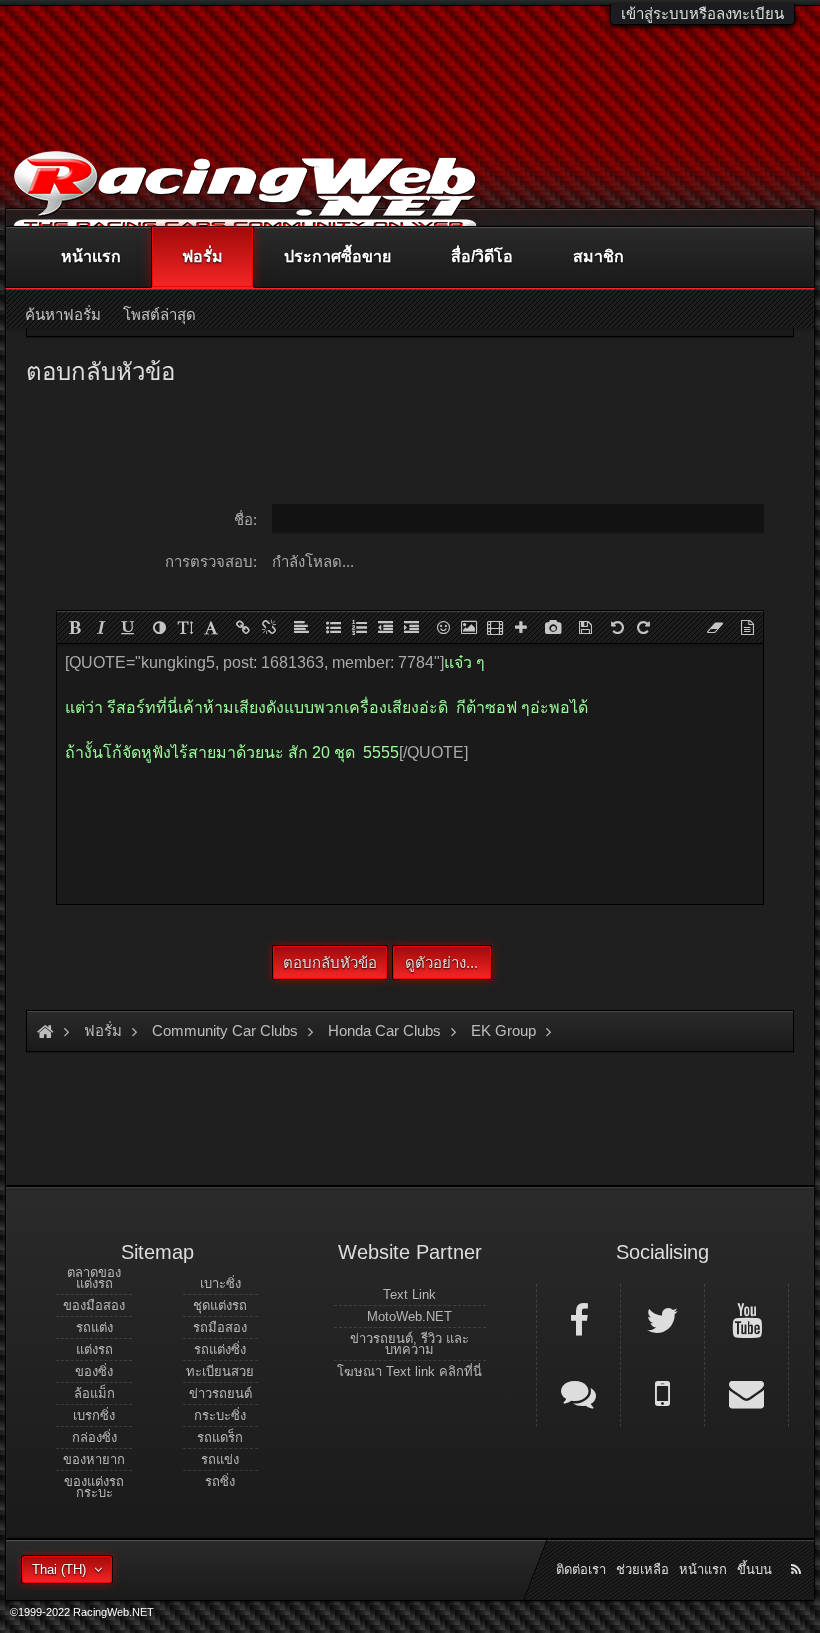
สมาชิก (598, 256)
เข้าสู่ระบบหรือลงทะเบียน (702, 13)
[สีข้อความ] (159, 627)
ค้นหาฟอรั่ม (63, 314)
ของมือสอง (94, 1305)
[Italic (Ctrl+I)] (101, 627)
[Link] (243, 627)
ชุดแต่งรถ (220, 1305)
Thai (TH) (59, 1569)
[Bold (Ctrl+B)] (75, 627)
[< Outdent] (385, 627)
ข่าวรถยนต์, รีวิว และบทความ (409, 1344)
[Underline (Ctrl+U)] (127, 627)
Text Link (409, 1294)
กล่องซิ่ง (94, 1437)
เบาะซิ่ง (220, 1283)
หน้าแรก (91, 256)
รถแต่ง (94, 1327)
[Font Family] (211, 627)
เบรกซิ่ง (94, 1415)
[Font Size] (185, 627)
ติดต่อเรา (581, 1569)
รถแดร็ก (220, 1437)
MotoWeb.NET (409, 1316)
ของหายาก (94, 1459)
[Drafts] (585, 627)
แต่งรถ (94, 1349)
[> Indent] (411, 627)
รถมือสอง (220, 1327)
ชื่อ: (245, 519)
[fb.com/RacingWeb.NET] (578, 1319)
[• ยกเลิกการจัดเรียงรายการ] (333, 627)
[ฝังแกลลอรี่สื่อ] (553, 627)
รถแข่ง (220, 1459)
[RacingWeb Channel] (746, 1319)
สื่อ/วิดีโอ (482, 256)
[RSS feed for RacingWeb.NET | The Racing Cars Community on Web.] (798, 1547)
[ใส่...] (521, 627)
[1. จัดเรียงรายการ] (359, 627)
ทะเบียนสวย (220, 1371)
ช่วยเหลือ (642, 1569)
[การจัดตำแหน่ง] (301, 627)
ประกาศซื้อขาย (337, 256)
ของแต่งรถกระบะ (94, 1487)
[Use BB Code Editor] (747, 627)
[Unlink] (269, 627)
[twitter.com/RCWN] (662, 1319)
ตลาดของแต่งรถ (94, 1278)
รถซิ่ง (220, 1481)
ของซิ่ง (94, 1371)
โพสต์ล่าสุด (159, 314)
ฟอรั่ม (202, 256)
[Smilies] (443, 627)
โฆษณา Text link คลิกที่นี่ (409, 1371)
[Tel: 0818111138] (662, 1392)
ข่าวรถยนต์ (220, 1393)
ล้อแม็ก (94, 1393)
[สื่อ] (495, 627)
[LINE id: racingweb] (578, 1392)
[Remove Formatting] (715, 627)
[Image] (469, 627)
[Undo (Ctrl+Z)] (617, 627)
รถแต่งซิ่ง (220, 1349)
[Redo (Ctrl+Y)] (643, 627)
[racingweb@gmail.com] (746, 1392)
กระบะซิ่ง (220, 1415)
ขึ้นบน (754, 1569)
